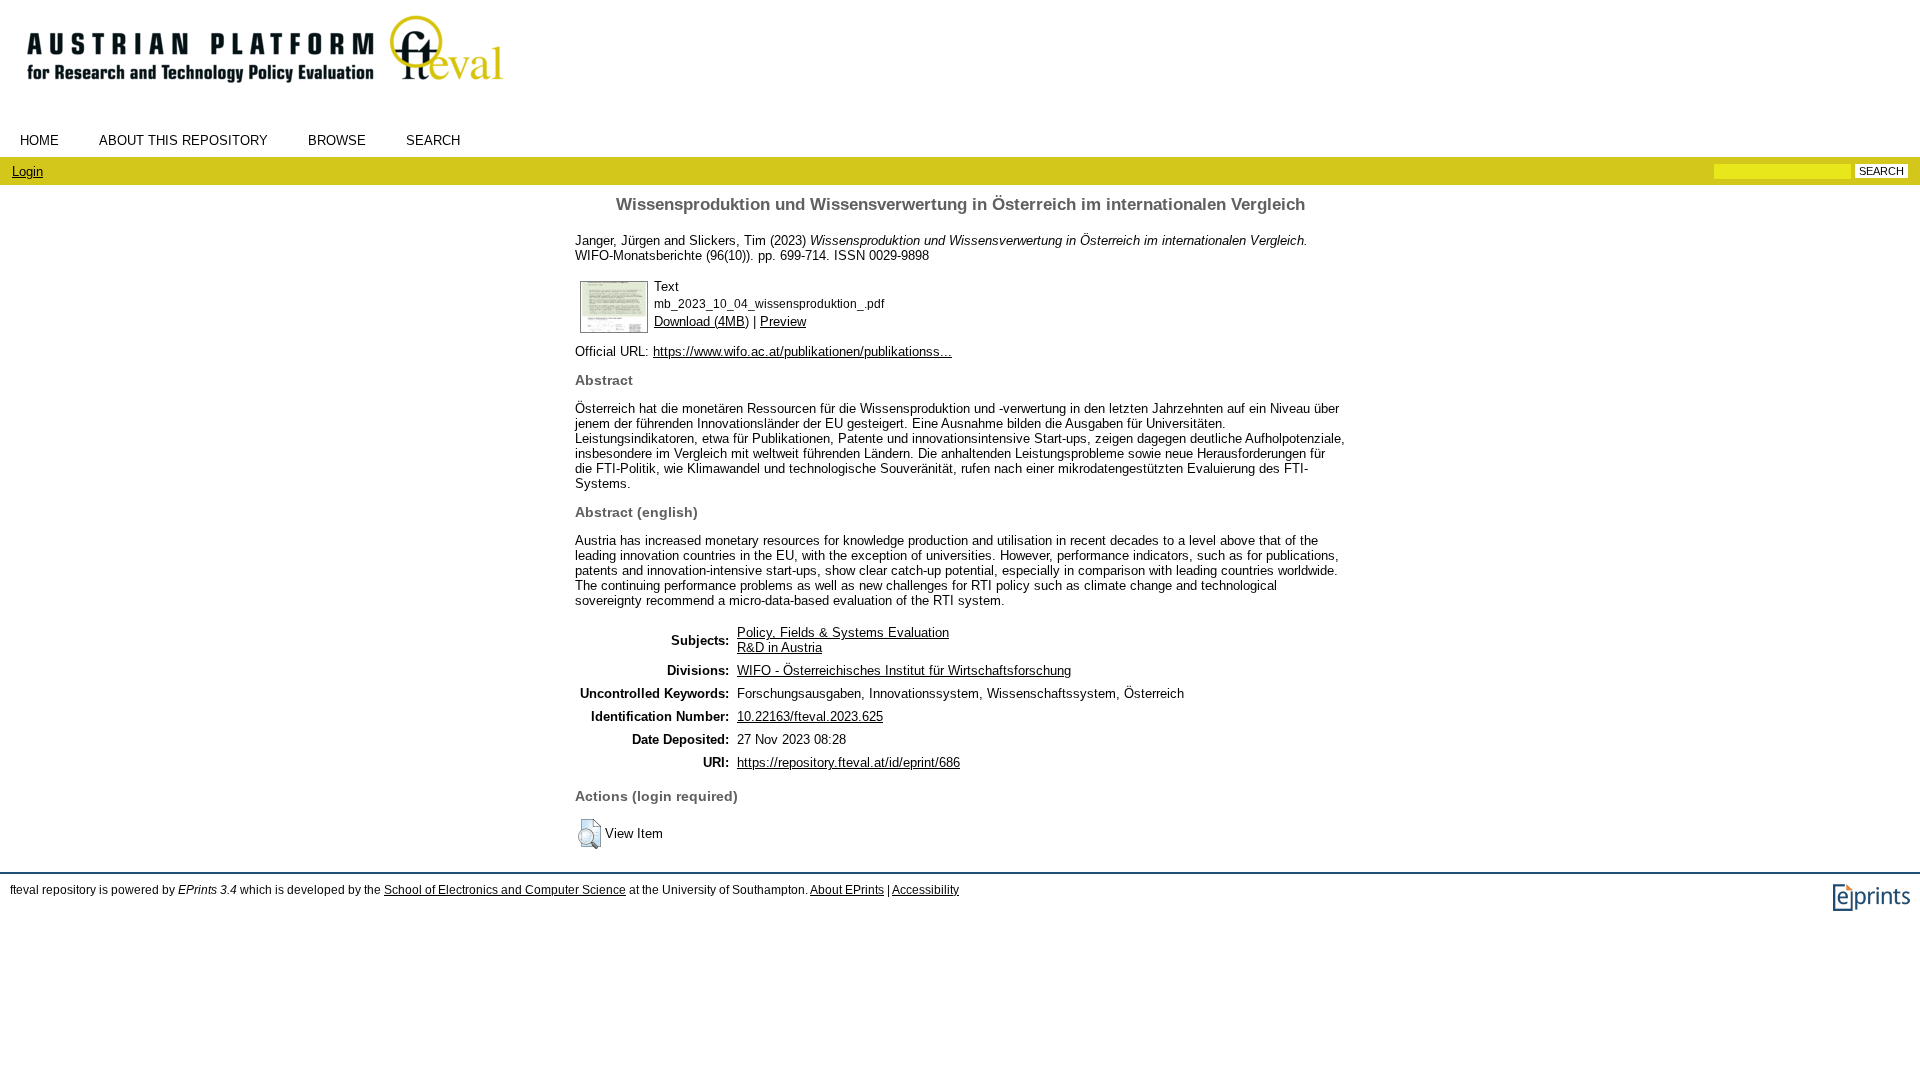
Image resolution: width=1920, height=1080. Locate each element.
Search (433, 140)
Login (27, 171)
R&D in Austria (779, 647)
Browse (337, 140)
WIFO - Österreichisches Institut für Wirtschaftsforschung (904, 670)
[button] (589, 834)
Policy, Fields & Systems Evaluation (843, 632)
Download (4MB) (701, 321)
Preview (783, 321)
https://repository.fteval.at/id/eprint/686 (848, 762)
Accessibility (925, 890)
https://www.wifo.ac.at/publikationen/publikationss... (802, 351)
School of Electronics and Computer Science (505, 890)
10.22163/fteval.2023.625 (810, 716)
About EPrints (847, 890)
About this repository (183, 140)
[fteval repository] (279, 91)
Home (39, 140)
